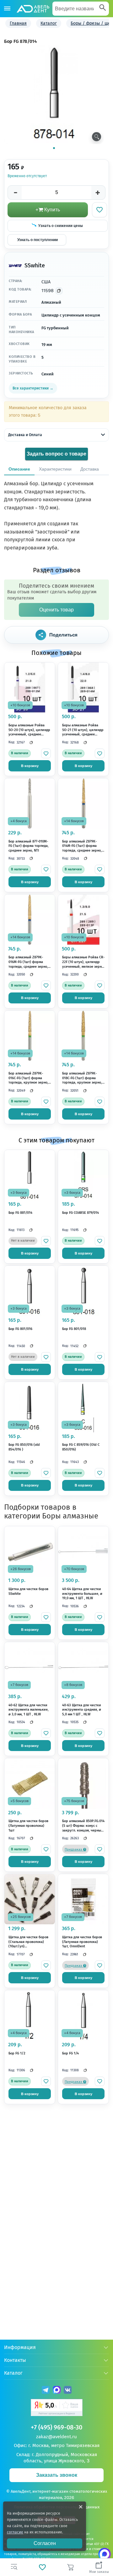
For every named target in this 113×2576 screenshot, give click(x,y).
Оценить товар (56, 610)
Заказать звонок (57, 2475)
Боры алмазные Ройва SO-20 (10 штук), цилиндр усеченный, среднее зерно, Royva (29, 730)
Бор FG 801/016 (20, 1329)
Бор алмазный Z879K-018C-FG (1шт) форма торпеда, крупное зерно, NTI (82, 1078)
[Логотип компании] (33, 9)
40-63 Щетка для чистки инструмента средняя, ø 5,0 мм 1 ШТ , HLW (82, 1710)
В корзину (30, 766)
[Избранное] (42, 2567)
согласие (15, 2532)
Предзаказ (74, 1850)
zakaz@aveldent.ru (56, 2437)
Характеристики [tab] (55, 469)
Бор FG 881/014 (20, 1213)
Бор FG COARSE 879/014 (81, 1213)
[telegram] (46, 2391)
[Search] (103, 8)
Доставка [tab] (90, 469)
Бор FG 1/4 (70, 2053)
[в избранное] (46, 753)
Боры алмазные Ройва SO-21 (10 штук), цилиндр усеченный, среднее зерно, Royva (83, 730)
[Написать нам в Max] (105, 2554)
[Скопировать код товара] (59, 291)
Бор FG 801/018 (74, 1329)
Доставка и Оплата (25, 435)
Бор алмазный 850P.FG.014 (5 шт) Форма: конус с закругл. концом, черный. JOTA (83, 1826)
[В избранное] (100, 210)
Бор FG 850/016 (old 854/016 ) (24, 1447)
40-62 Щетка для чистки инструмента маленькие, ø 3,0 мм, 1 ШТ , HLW (29, 1710)
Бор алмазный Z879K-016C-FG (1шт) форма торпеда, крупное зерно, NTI (28, 1078)
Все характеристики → (33, 388)
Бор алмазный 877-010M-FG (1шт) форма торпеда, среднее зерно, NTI (29, 846)
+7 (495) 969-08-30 (56, 2427)
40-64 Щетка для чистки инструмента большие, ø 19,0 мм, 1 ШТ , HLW (82, 1594)
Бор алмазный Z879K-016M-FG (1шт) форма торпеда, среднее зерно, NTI (28, 962)
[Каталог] (7, 9)
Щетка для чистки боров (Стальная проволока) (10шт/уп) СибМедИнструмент (28, 1942)
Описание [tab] (19, 469)
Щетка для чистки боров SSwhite (28, 1591)
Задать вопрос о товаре (56, 454)
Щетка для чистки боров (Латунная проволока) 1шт (28, 1826)
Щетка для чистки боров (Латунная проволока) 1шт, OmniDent (82, 1942)
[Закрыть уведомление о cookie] (81, 2507)
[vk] (68, 2391)
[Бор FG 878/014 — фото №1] (54, 94)
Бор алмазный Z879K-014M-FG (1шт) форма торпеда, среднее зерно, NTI (82, 846)
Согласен (45, 2543)
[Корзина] (71, 2567)
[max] (57, 2391)
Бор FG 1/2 (17, 2053)
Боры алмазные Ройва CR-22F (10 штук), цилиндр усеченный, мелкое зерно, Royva (83, 962)
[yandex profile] (57, 2408)
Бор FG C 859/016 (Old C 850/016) (81, 1447)
